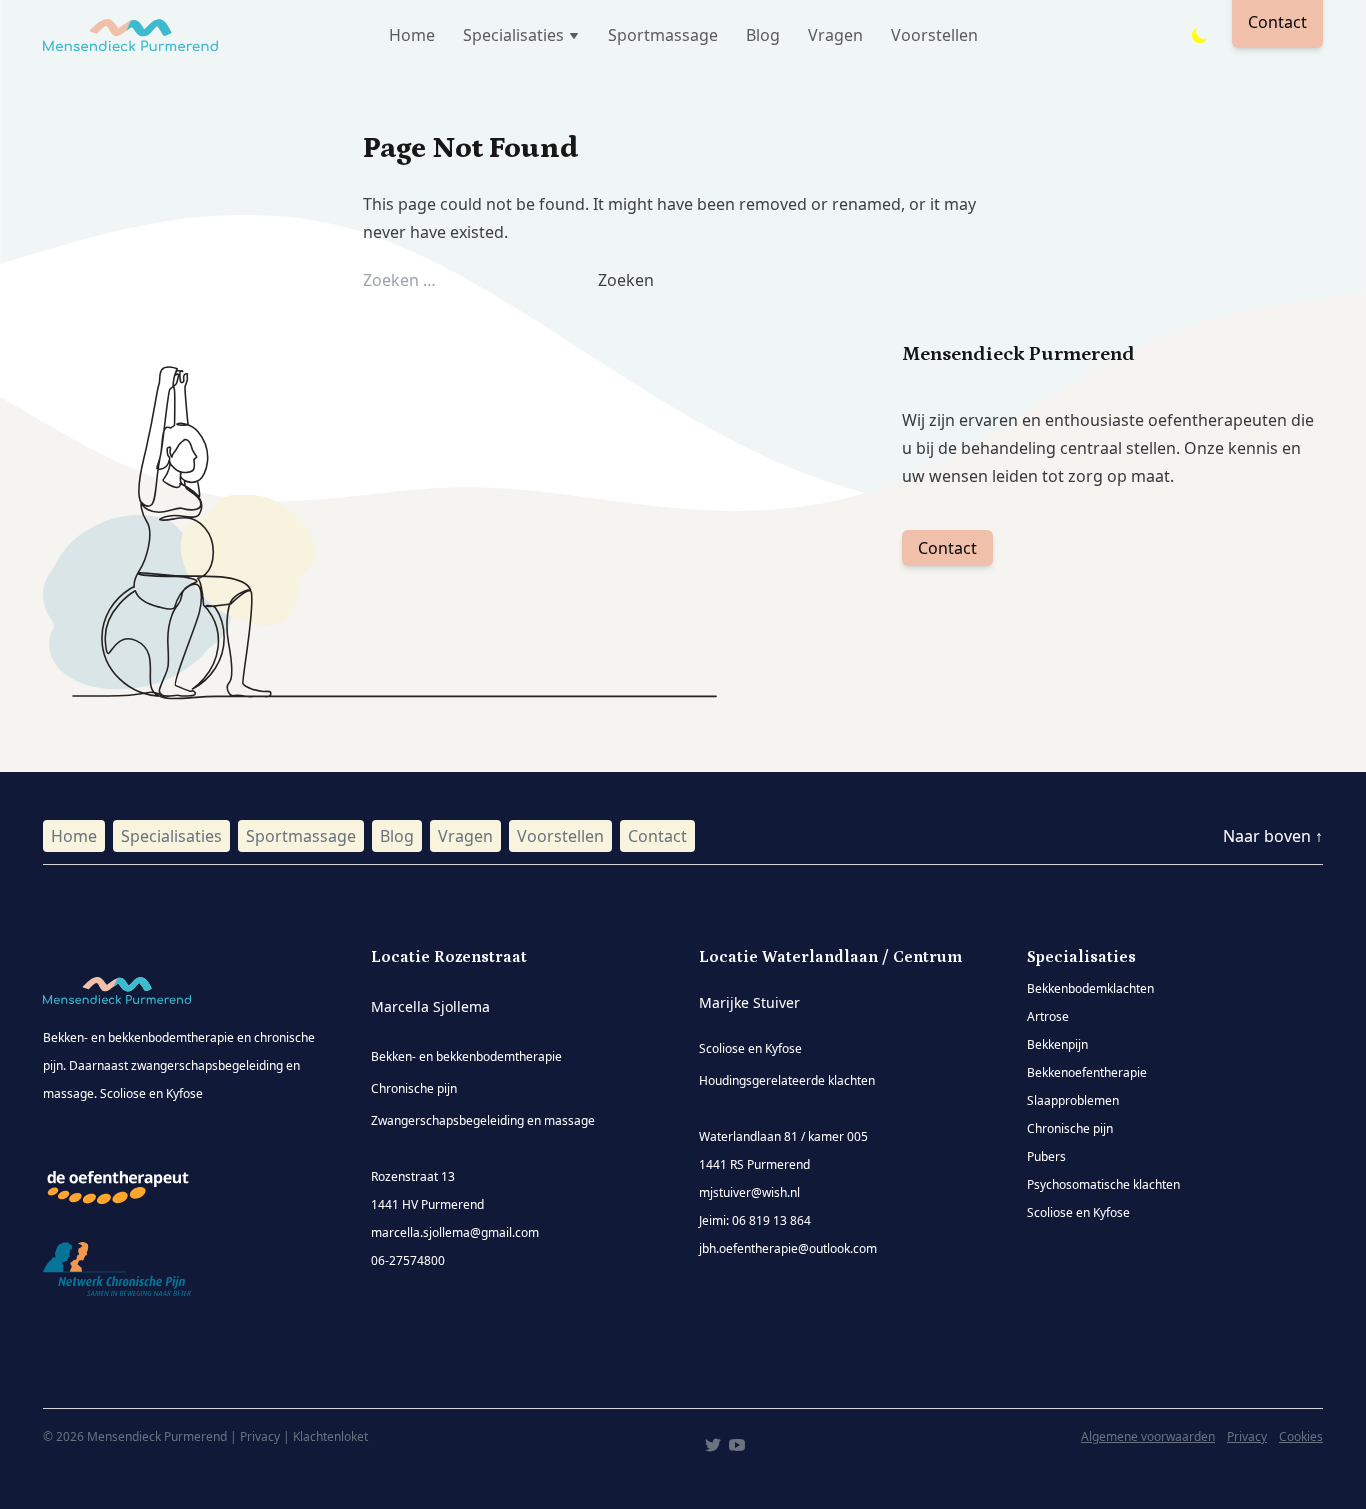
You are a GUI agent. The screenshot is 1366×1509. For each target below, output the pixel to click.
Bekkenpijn (1057, 1044)
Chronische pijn (1070, 1128)
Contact (947, 548)
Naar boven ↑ (1273, 836)
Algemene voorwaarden (1148, 1437)
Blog (763, 35)
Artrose (1048, 1016)
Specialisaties (171, 836)
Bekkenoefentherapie (1087, 1072)
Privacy (1247, 1437)
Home (412, 35)
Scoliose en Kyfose (1078, 1212)
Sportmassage (663, 35)
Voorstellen (934, 35)
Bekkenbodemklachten (1090, 988)
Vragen (835, 35)
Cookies (1301, 1437)
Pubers (1046, 1156)
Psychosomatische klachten (1103, 1184)
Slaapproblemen (1073, 1100)
